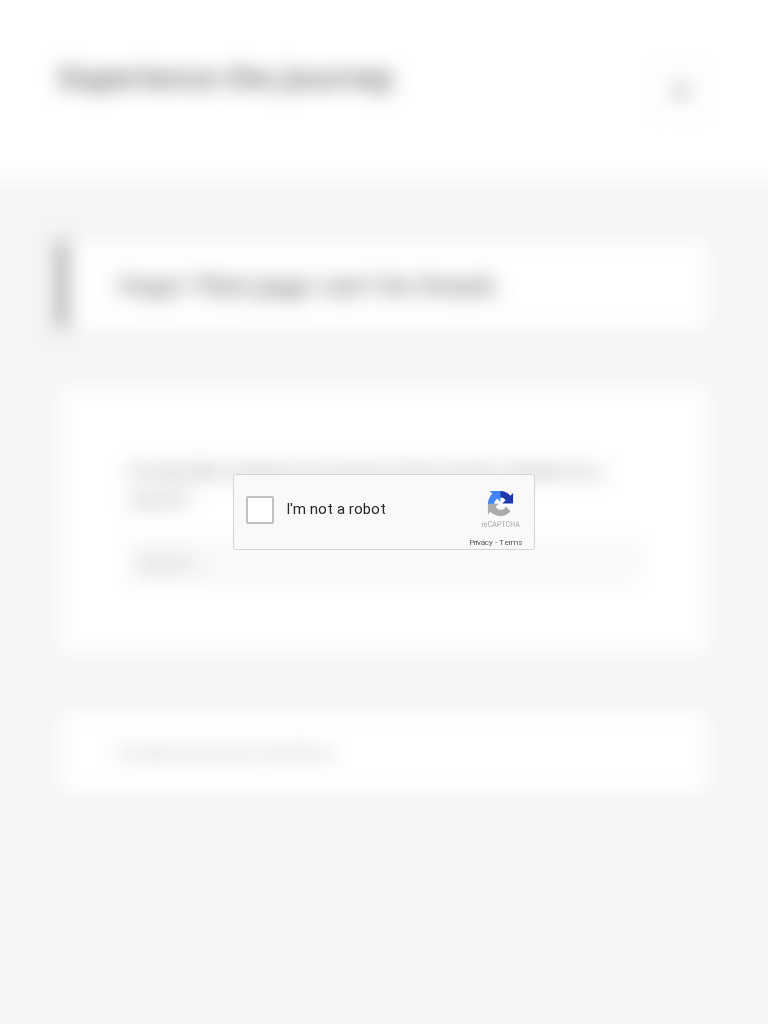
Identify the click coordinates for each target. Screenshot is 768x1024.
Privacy (481, 542)
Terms (511, 542)
